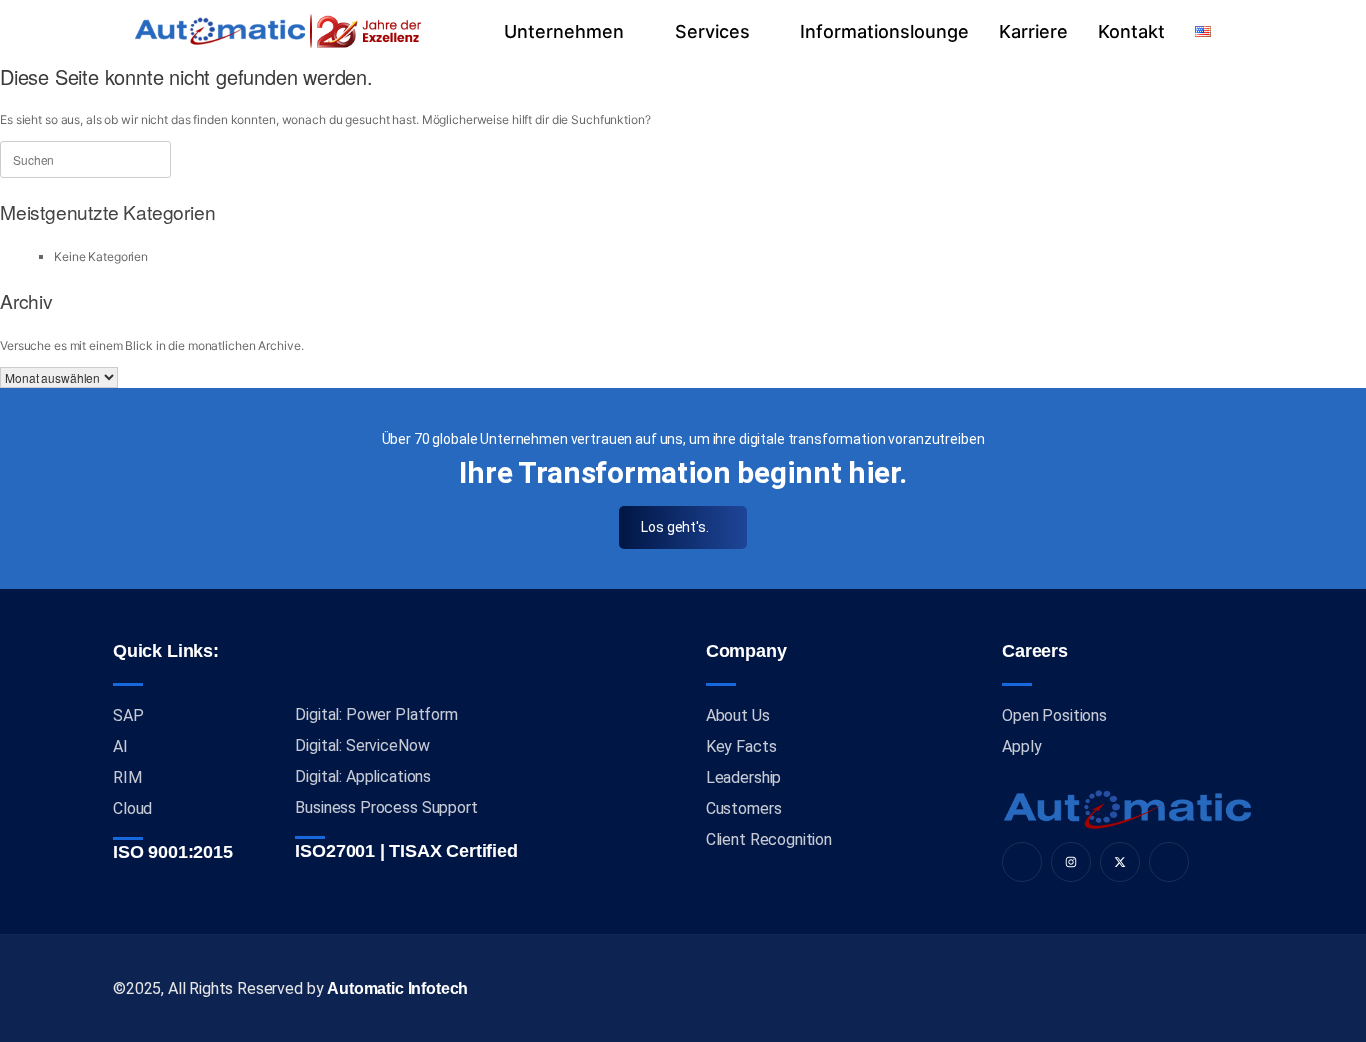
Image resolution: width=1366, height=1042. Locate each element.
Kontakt (1131, 31)
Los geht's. (674, 527)
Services (712, 31)
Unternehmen (564, 31)
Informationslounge (884, 31)
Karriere (1033, 31)
